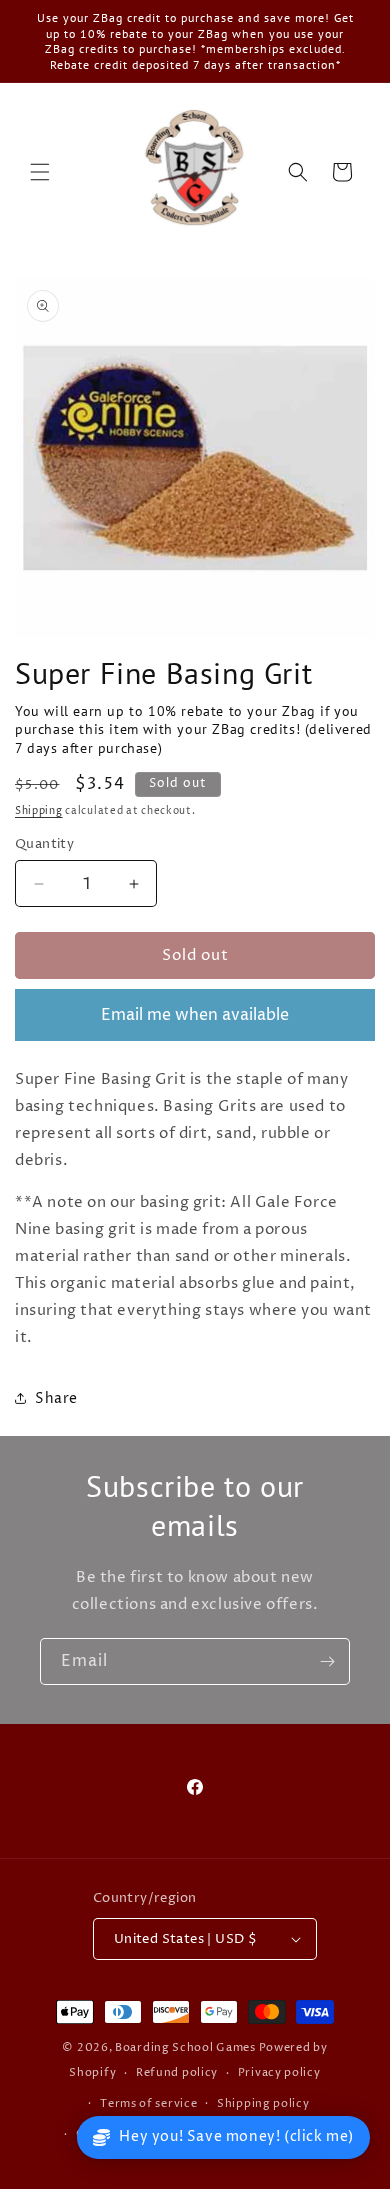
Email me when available (195, 1015)
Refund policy (177, 2072)
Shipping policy (263, 2103)
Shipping (39, 811)
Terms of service (148, 2103)
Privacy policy (279, 2072)
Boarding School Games (185, 2047)
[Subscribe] (327, 1661)
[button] (40, 172)
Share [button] (56, 1398)
